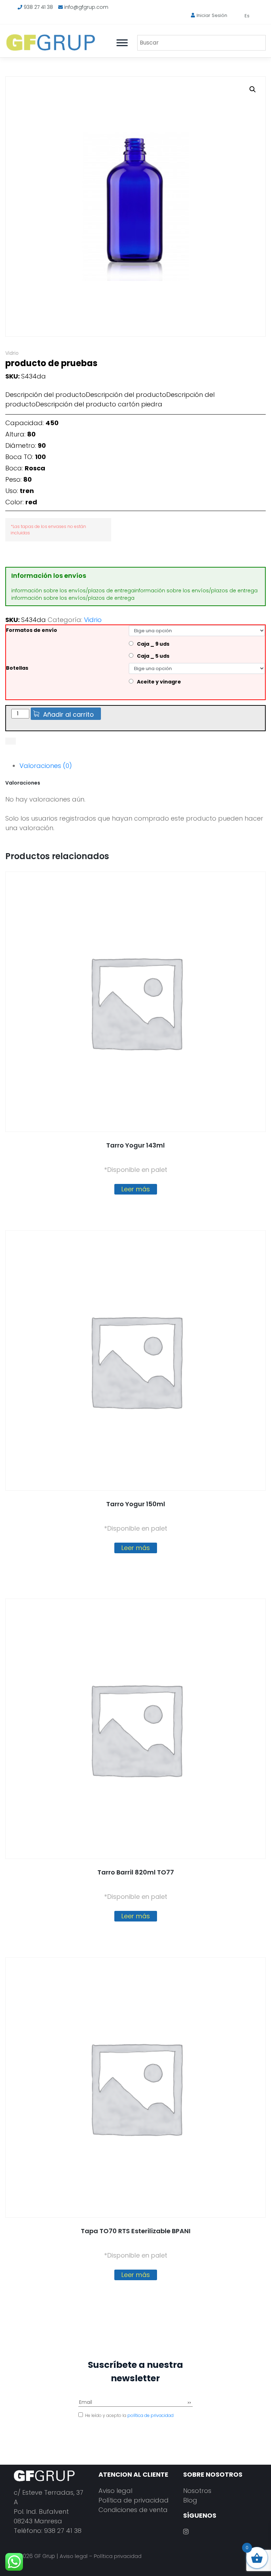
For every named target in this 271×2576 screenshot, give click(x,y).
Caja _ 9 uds (153, 644)
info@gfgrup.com (86, 7)
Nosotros (197, 2491)
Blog (190, 2500)
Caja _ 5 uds (153, 656)
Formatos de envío (32, 630)
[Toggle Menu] (122, 43)
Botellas (17, 668)
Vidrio (12, 353)
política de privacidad (150, 2415)
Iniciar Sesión (212, 15)
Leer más (136, 1189)
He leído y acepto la (129, 2415)
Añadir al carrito (68, 714)
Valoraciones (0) (46, 766)
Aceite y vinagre (159, 682)
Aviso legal (115, 2491)
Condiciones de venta (133, 2510)
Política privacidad (118, 2556)
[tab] (142, 766)
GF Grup (45, 2556)
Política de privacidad (134, 2500)
